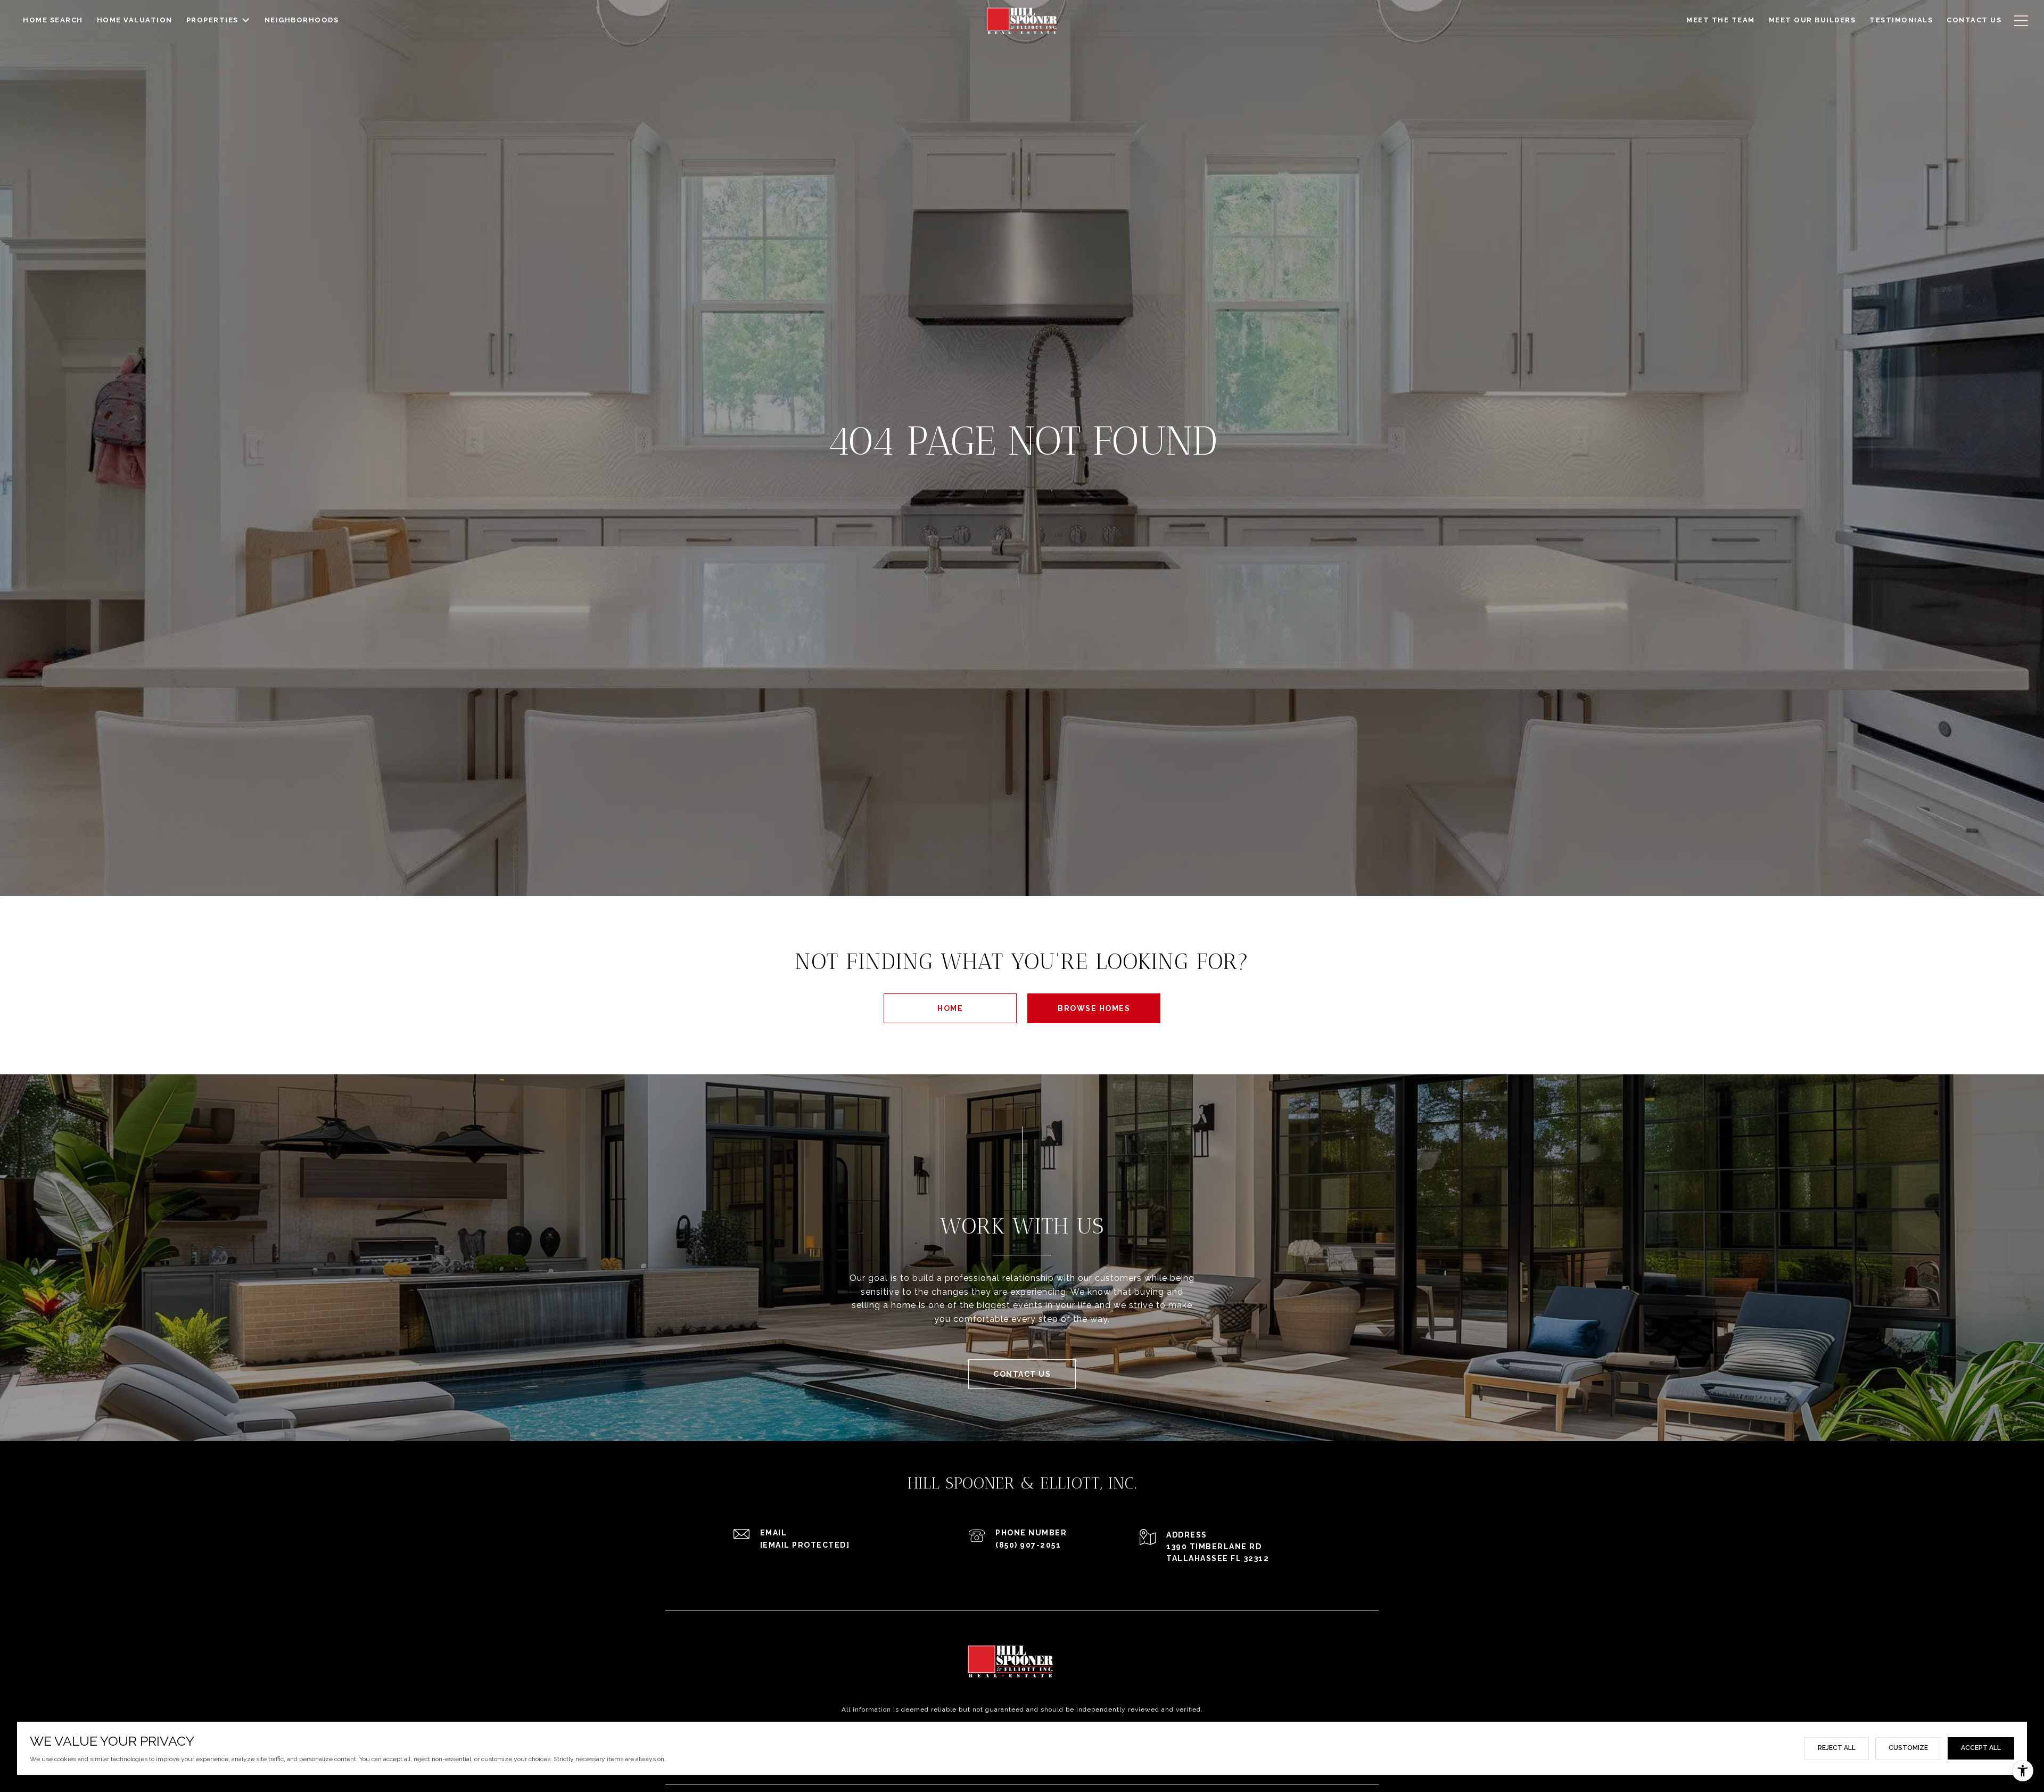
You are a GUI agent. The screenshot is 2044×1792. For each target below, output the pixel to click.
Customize (1908, 1748)
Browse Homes (1094, 1008)
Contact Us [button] (1022, 1374)
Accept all (1981, 1748)
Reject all (1837, 1748)
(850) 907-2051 (1028, 1545)
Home (950, 1008)
